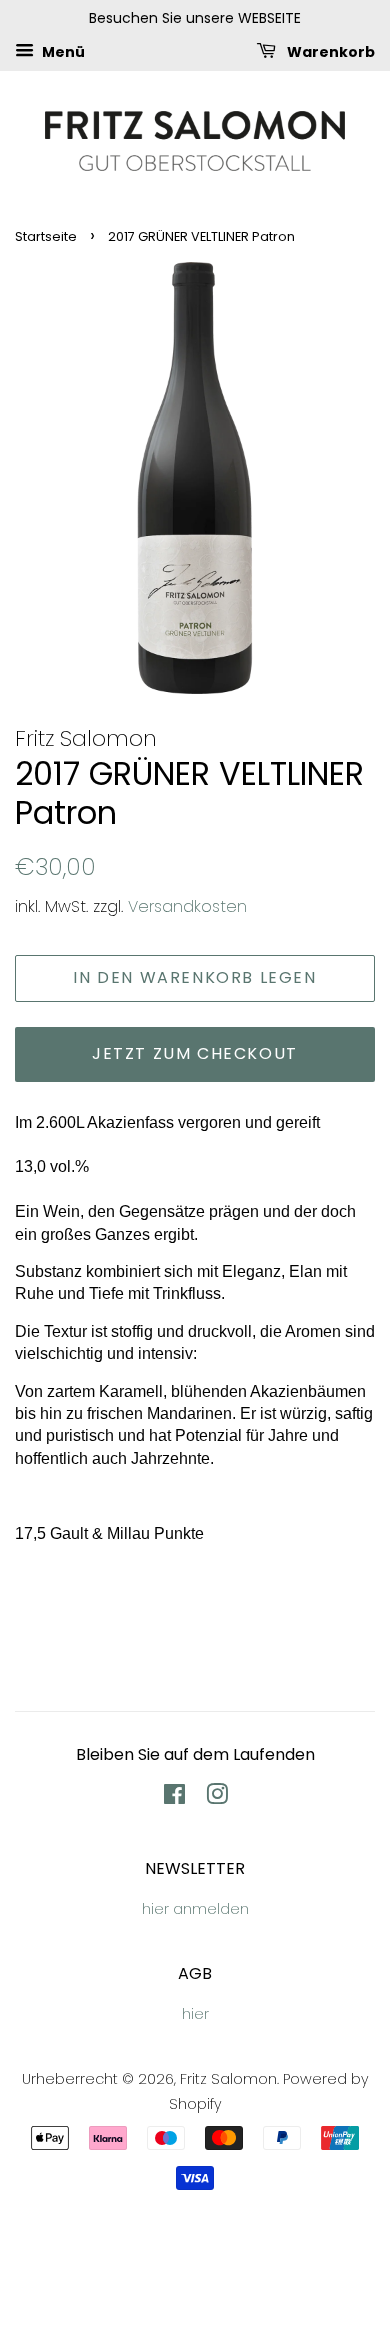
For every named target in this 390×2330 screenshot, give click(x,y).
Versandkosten (187, 906)
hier (195, 2014)
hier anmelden (195, 1909)
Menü (62, 51)
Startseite (46, 236)
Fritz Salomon (228, 2079)
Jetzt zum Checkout (195, 1053)
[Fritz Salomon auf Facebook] (174, 1798)
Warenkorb (329, 51)
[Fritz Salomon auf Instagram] (217, 1798)
